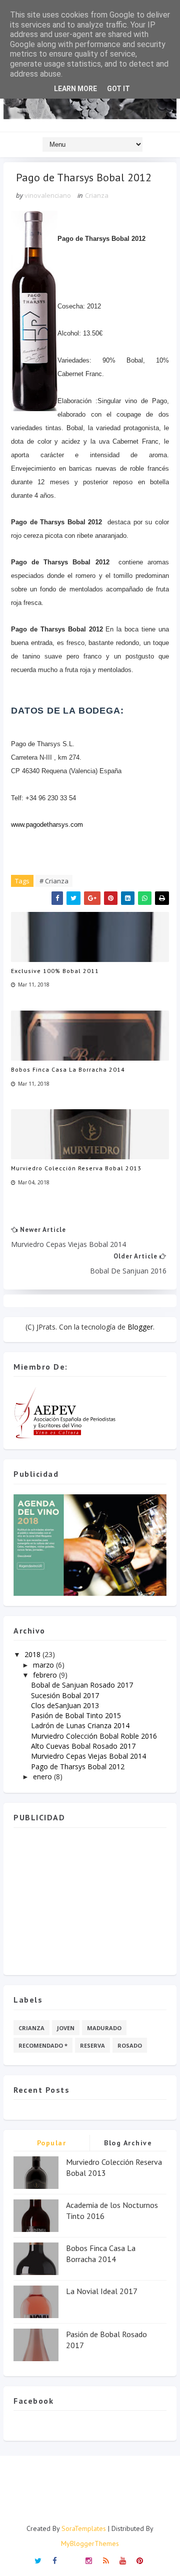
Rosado (130, 2045)
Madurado (104, 2028)
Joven (66, 2028)
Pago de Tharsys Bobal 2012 (78, 1766)
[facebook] (55, 2560)
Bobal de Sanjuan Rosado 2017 (82, 1685)
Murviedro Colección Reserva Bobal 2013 (76, 1168)
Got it (118, 89)
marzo (43, 1665)
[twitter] (38, 2560)
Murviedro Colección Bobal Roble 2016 (94, 1736)
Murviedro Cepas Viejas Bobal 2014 (88, 1756)
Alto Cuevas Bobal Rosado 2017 (83, 1746)
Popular (52, 2143)
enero (42, 1777)
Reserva (92, 2045)
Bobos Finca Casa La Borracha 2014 (68, 1069)
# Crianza (54, 881)
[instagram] (89, 2560)
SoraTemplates (84, 2528)
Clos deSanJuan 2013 (65, 1705)
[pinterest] (140, 2560)
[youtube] (123, 2560)
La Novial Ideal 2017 (102, 2291)
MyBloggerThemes (90, 2543)
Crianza (97, 195)
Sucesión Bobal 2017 (65, 1695)
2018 (32, 1654)
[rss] (106, 2560)
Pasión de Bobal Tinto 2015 (76, 1715)
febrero (45, 1675)
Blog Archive (128, 2143)
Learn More (75, 89)
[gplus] (72, 2557)
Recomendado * (43, 2045)
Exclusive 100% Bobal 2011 (55, 971)
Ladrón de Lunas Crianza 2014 (80, 1725)
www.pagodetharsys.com (47, 825)
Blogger (140, 1327)
